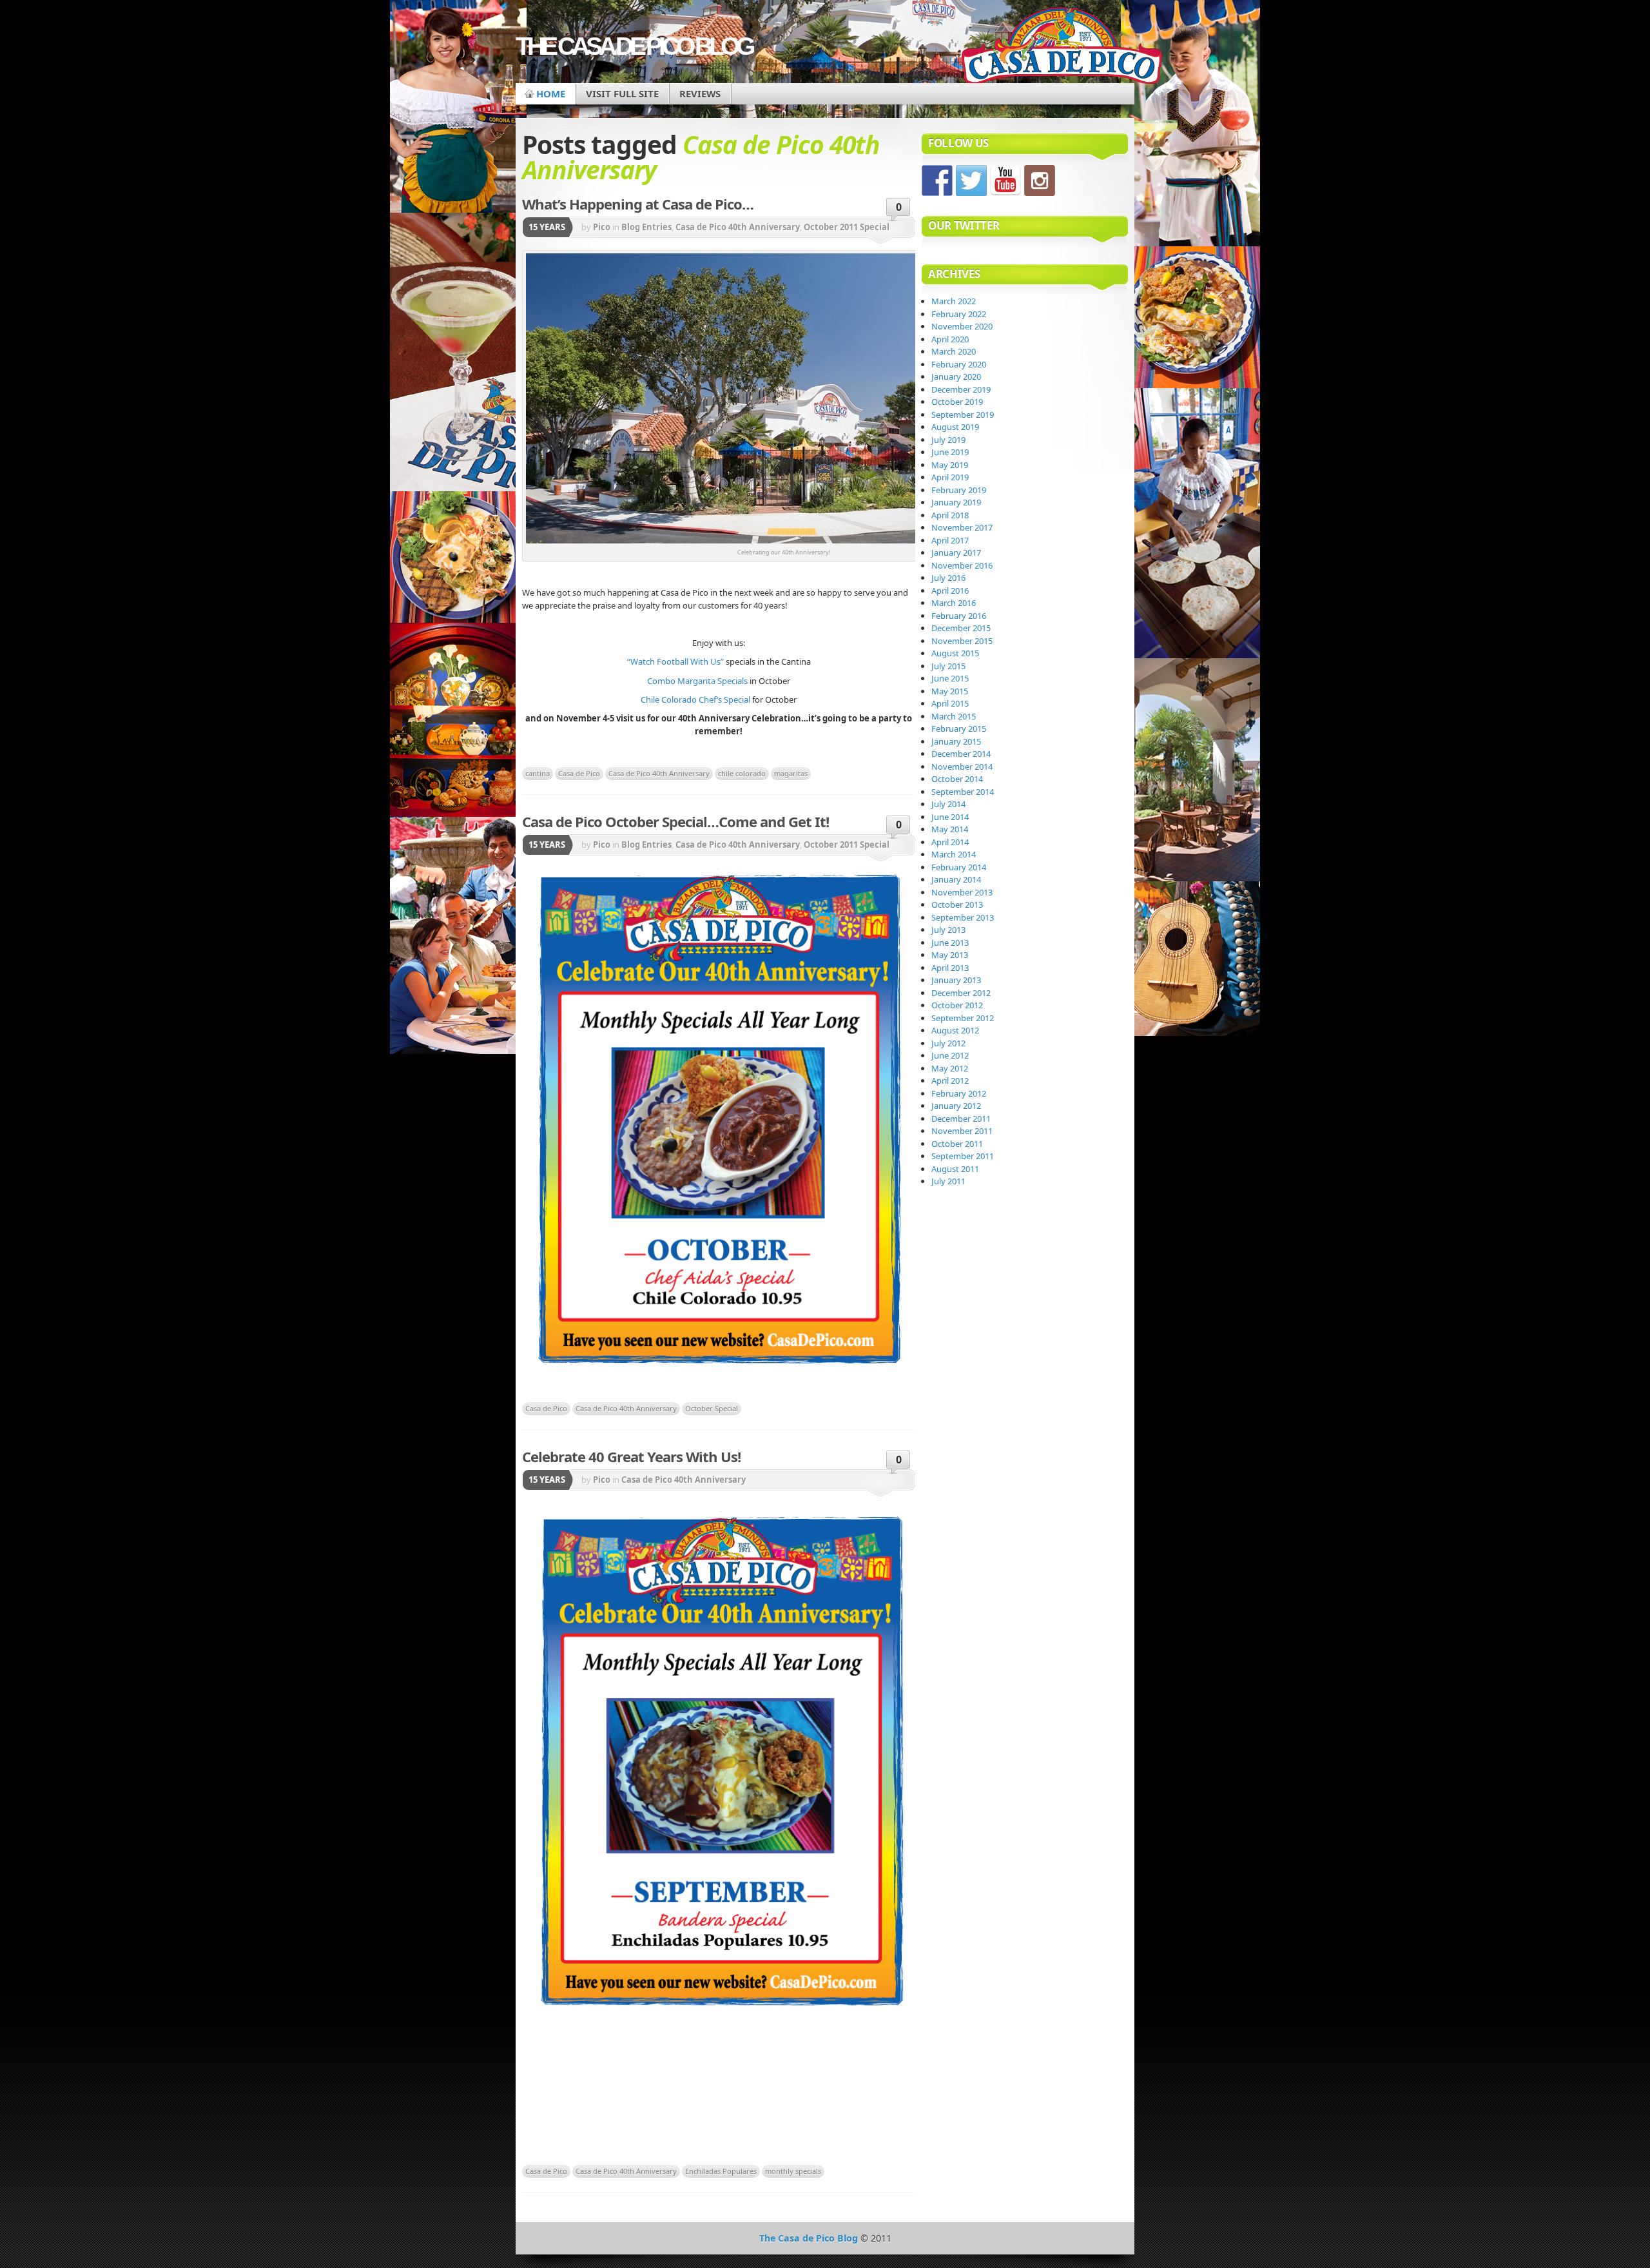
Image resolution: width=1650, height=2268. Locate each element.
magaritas (791, 773)
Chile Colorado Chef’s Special (695, 699)
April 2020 (950, 339)
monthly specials (793, 2171)
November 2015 (962, 641)
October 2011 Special (847, 227)
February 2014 (959, 867)
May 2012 (950, 1068)
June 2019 (950, 452)
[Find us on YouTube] (1005, 181)
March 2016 (954, 603)
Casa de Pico (579, 773)
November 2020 (962, 326)
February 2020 (959, 364)
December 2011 (961, 1119)
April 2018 (950, 515)
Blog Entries (646, 227)
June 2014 (950, 817)
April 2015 (950, 703)
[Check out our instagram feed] (1040, 181)
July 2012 (948, 1043)
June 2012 (950, 1055)
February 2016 (959, 616)
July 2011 (948, 1181)
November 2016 (962, 565)
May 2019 (950, 465)
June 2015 (950, 678)
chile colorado (742, 773)
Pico (602, 227)
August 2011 (955, 1169)
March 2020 (954, 351)
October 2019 (957, 402)
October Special (712, 1408)
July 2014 (948, 804)
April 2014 (950, 842)
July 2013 (948, 930)
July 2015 (948, 666)
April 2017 (950, 540)
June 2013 (950, 943)
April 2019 (950, 477)
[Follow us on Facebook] (937, 181)
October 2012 (957, 1005)
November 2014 (962, 767)
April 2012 (950, 1080)
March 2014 (954, 854)
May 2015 (950, 691)
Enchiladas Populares (721, 2171)
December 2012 (961, 993)
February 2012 (959, 1093)
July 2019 (948, 440)
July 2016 (948, 578)
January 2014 (956, 879)
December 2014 (961, 754)
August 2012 (955, 1030)
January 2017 (956, 552)
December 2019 (961, 389)
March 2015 (954, 716)
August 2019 (955, 427)
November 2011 (962, 1131)
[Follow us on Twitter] (971, 181)
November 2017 (962, 527)
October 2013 (957, 904)
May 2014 (950, 829)
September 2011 (963, 1156)
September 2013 (963, 917)
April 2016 (950, 591)
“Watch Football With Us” (676, 661)
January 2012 (956, 1106)
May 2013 (950, 955)
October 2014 (957, 779)
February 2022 (959, 314)
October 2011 (957, 1144)
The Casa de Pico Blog (634, 46)
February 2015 (959, 728)
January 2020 (956, 376)
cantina (538, 773)
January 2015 (956, 741)
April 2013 (950, 968)
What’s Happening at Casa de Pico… (638, 204)
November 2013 (962, 892)
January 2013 (956, 980)
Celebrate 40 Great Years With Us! (631, 1456)
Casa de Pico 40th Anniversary (738, 227)
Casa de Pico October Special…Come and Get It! (675, 821)
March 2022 (954, 301)
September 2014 (963, 792)
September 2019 (963, 415)
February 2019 (959, 490)
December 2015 (961, 628)
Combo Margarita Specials (697, 681)
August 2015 (955, 653)
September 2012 (963, 1018)
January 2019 (956, 502)
